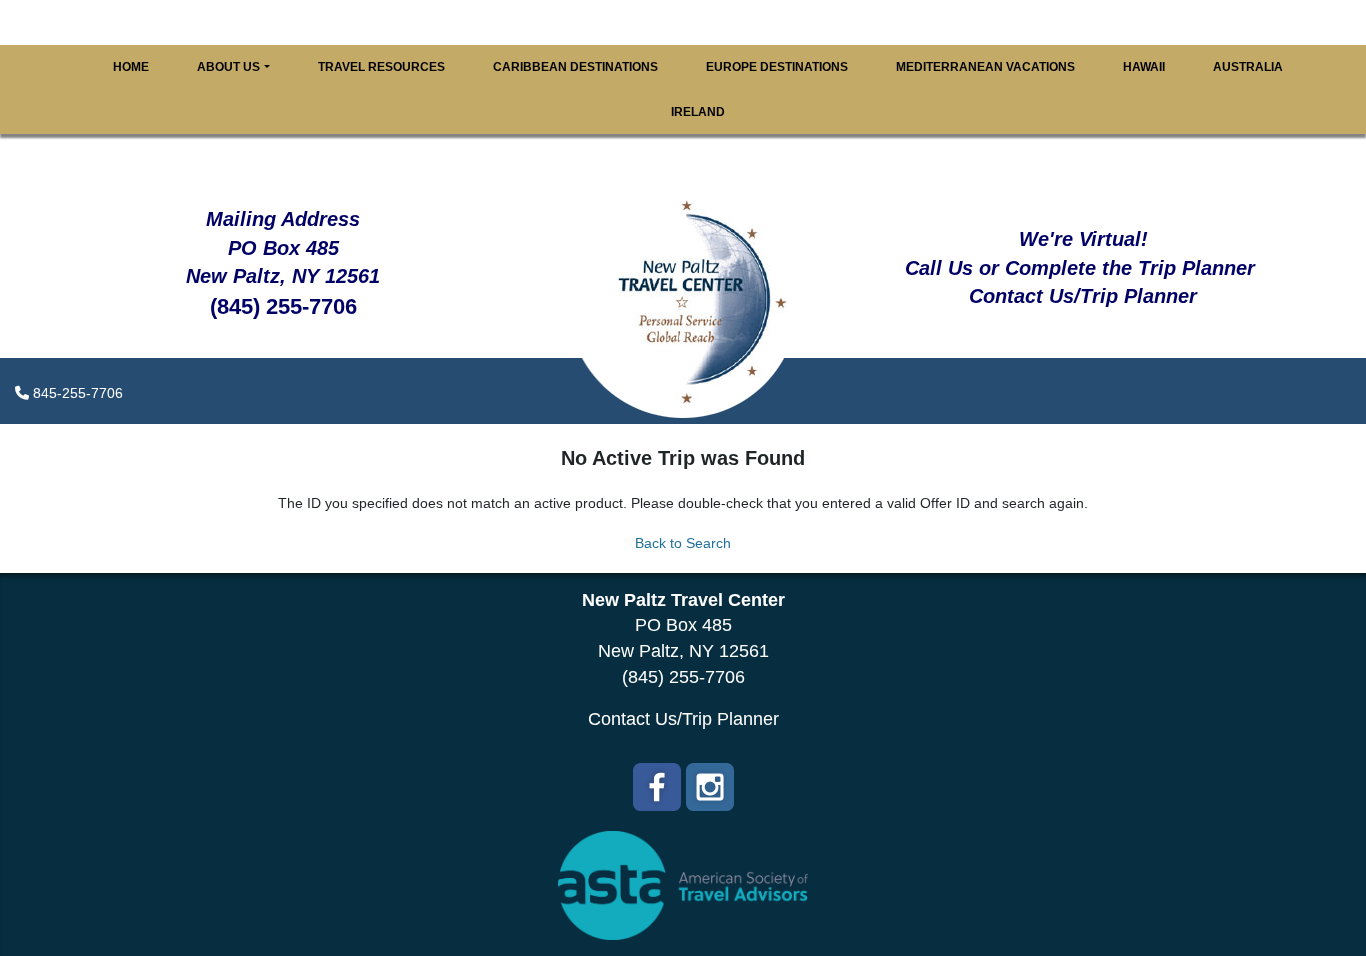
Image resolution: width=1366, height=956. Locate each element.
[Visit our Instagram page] (710, 787)
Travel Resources (381, 67)
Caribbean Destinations (575, 67)
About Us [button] (228, 67)
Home (131, 67)
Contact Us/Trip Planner (683, 719)
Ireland (698, 112)
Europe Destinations (777, 67)
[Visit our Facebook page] (657, 787)
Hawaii (1144, 67)
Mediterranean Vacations (985, 67)
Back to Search (683, 543)
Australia (1248, 67)
